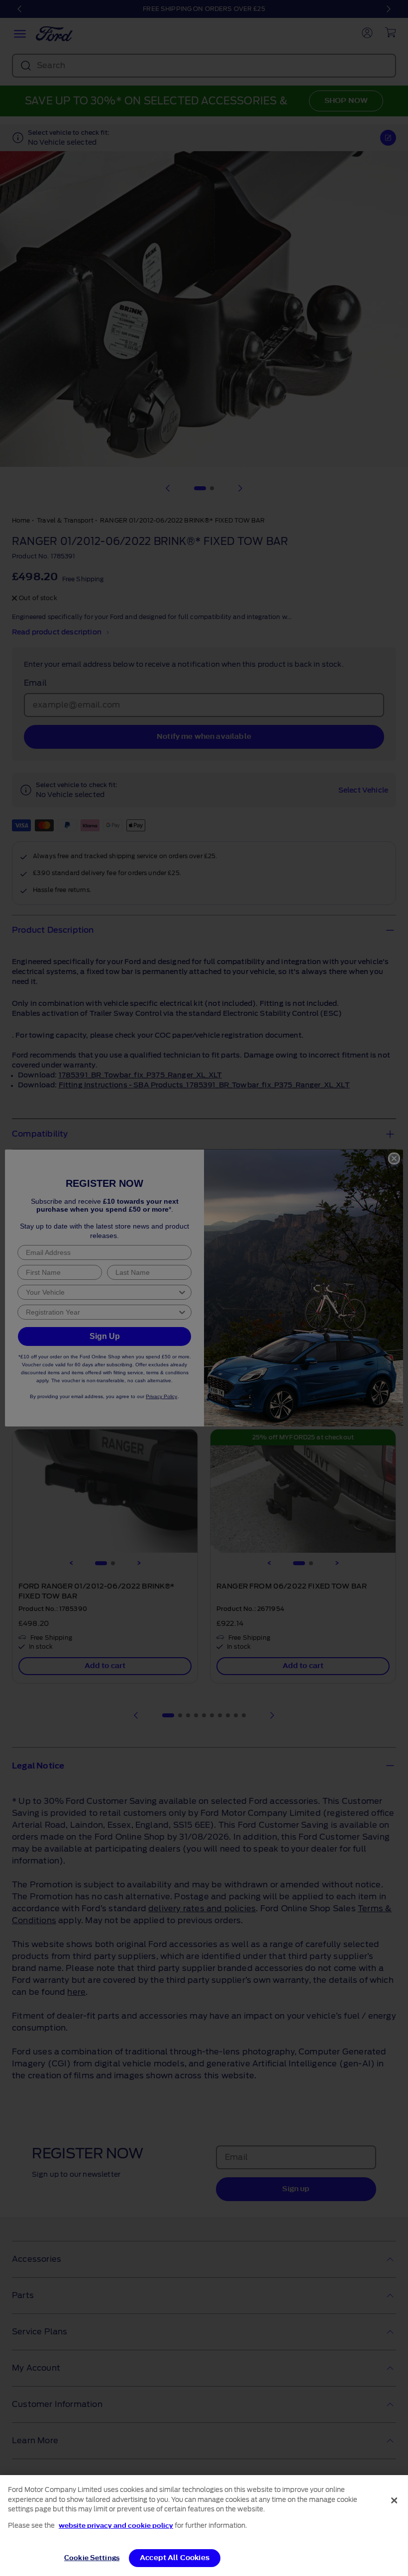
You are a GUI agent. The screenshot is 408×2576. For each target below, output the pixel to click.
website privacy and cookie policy (116, 2526)
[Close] (394, 2500)
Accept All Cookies (175, 2558)
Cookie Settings (92, 2558)
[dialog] (204, 2526)
